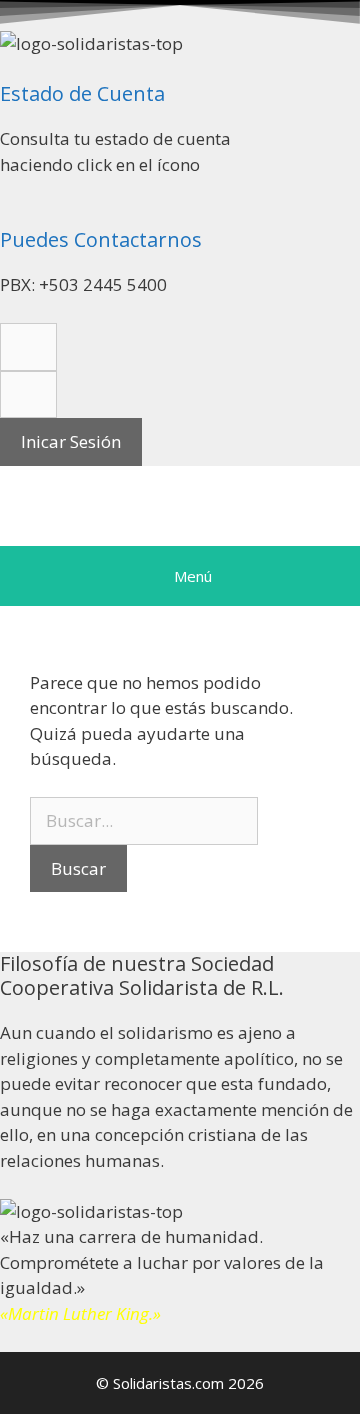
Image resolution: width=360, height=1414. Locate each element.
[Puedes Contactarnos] (6, 215)
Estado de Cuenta (82, 93)
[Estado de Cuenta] (6, 69)
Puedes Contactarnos (101, 239)
